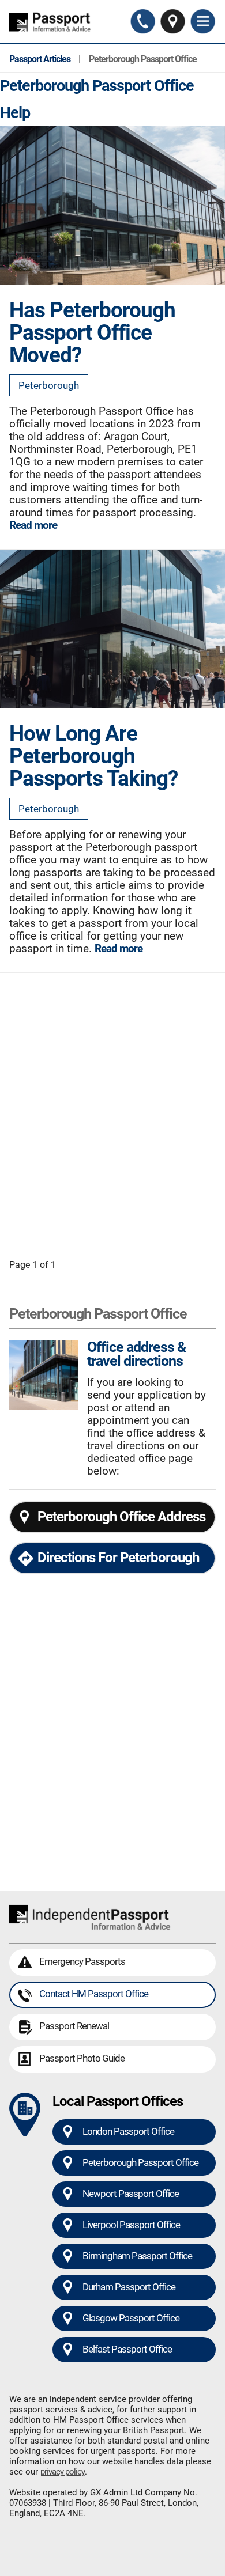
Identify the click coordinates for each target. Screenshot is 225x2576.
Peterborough (49, 385)
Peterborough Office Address (121, 1517)
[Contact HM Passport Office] (143, 22)
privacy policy (63, 2472)
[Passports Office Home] (52, 22)
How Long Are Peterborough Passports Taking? (93, 755)
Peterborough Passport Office (143, 59)
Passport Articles (40, 59)
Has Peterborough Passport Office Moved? (92, 332)
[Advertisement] (112, 1107)
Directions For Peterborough (118, 1558)
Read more (33, 525)
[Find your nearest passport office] (173, 22)
